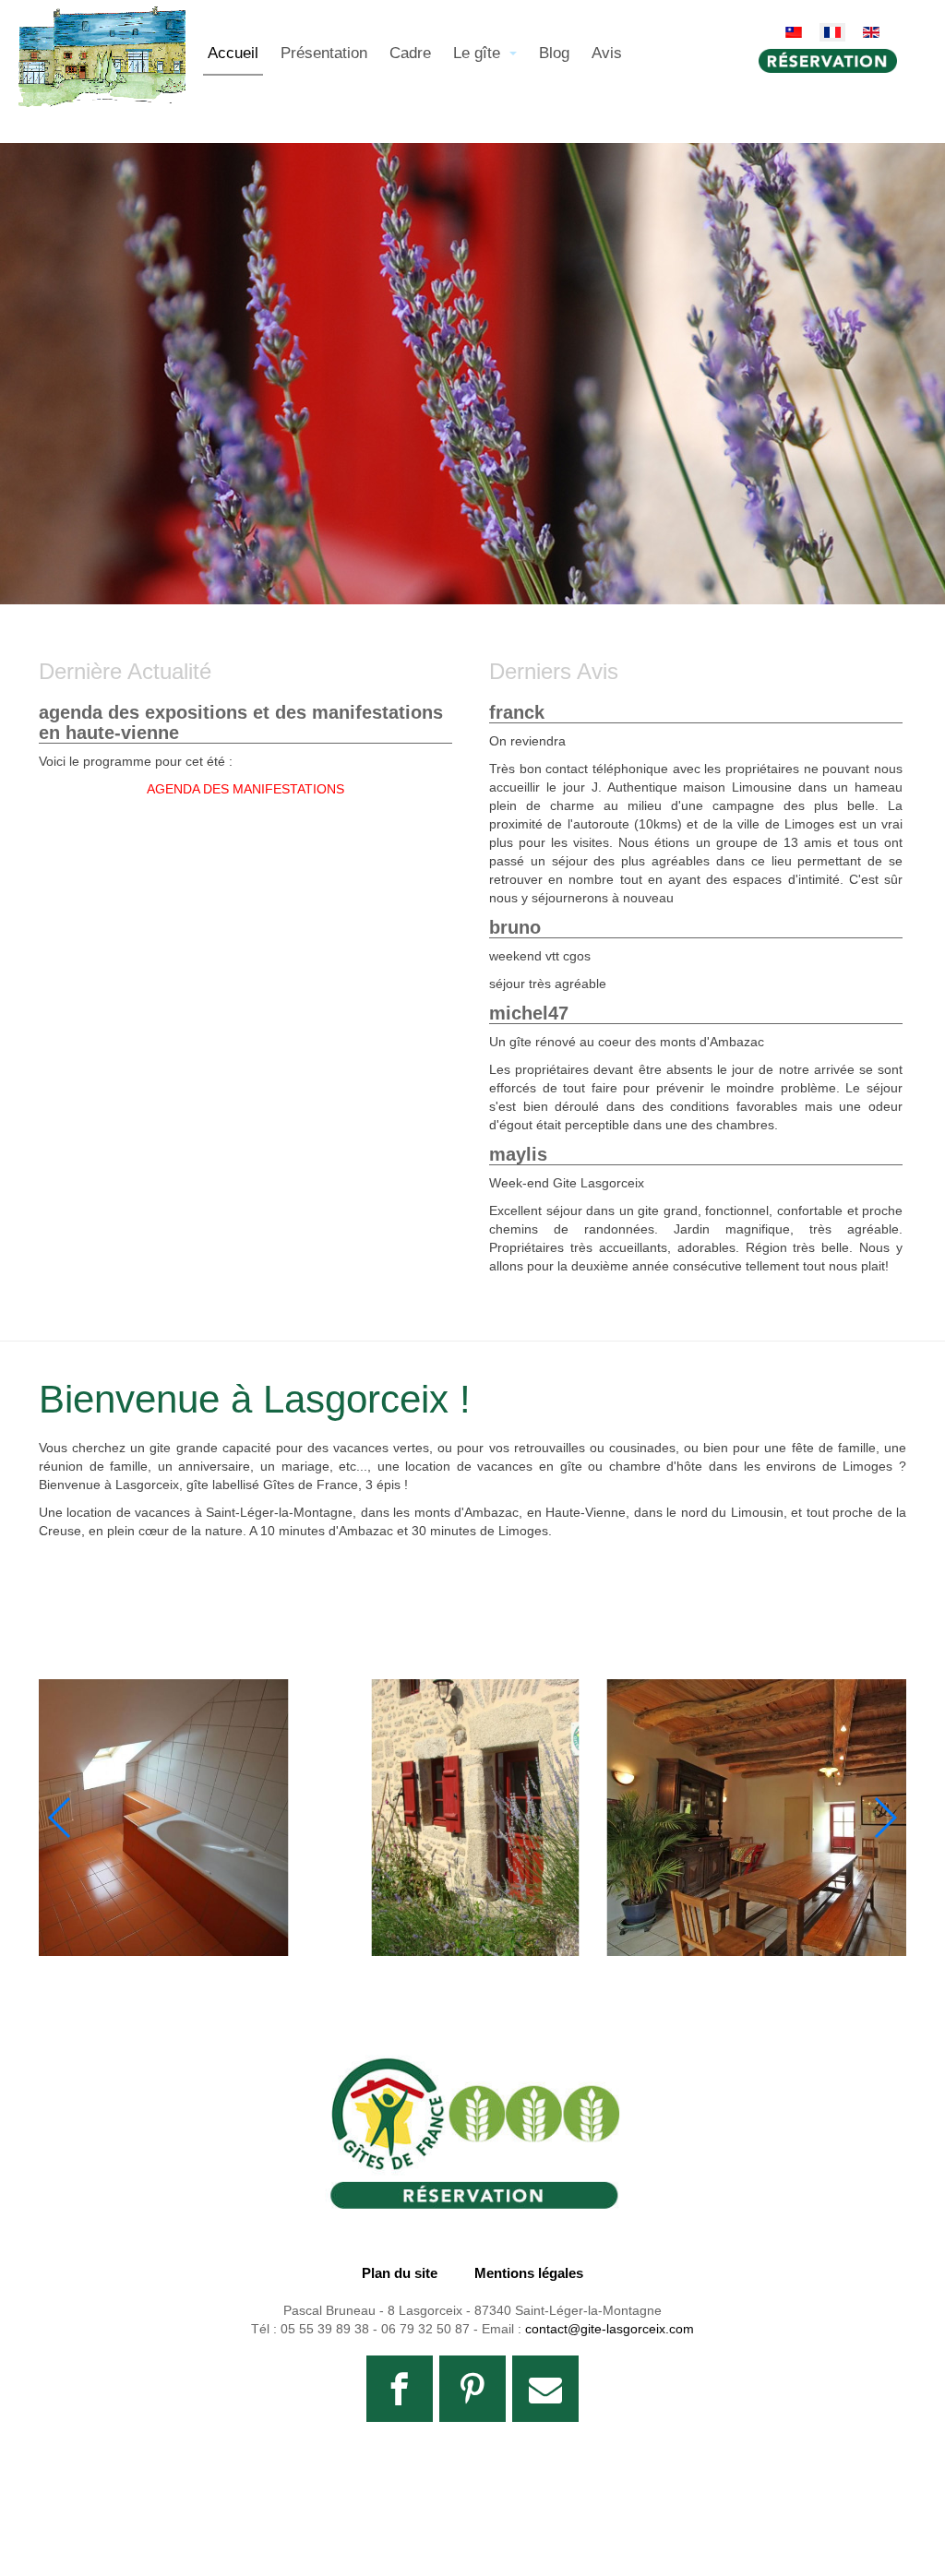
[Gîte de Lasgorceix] (102, 29)
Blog (554, 53)
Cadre (410, 53)
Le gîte (479, 53)
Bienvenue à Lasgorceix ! (255, 1399)
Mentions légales (529, 2273)
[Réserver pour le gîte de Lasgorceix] (832, 61)
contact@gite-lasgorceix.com (610, 2329)
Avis (607, 53)
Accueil (233, 53)
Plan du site (400, 2273)
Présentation (324, 53)
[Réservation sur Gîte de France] (472, 2132)
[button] (885, 1818)
